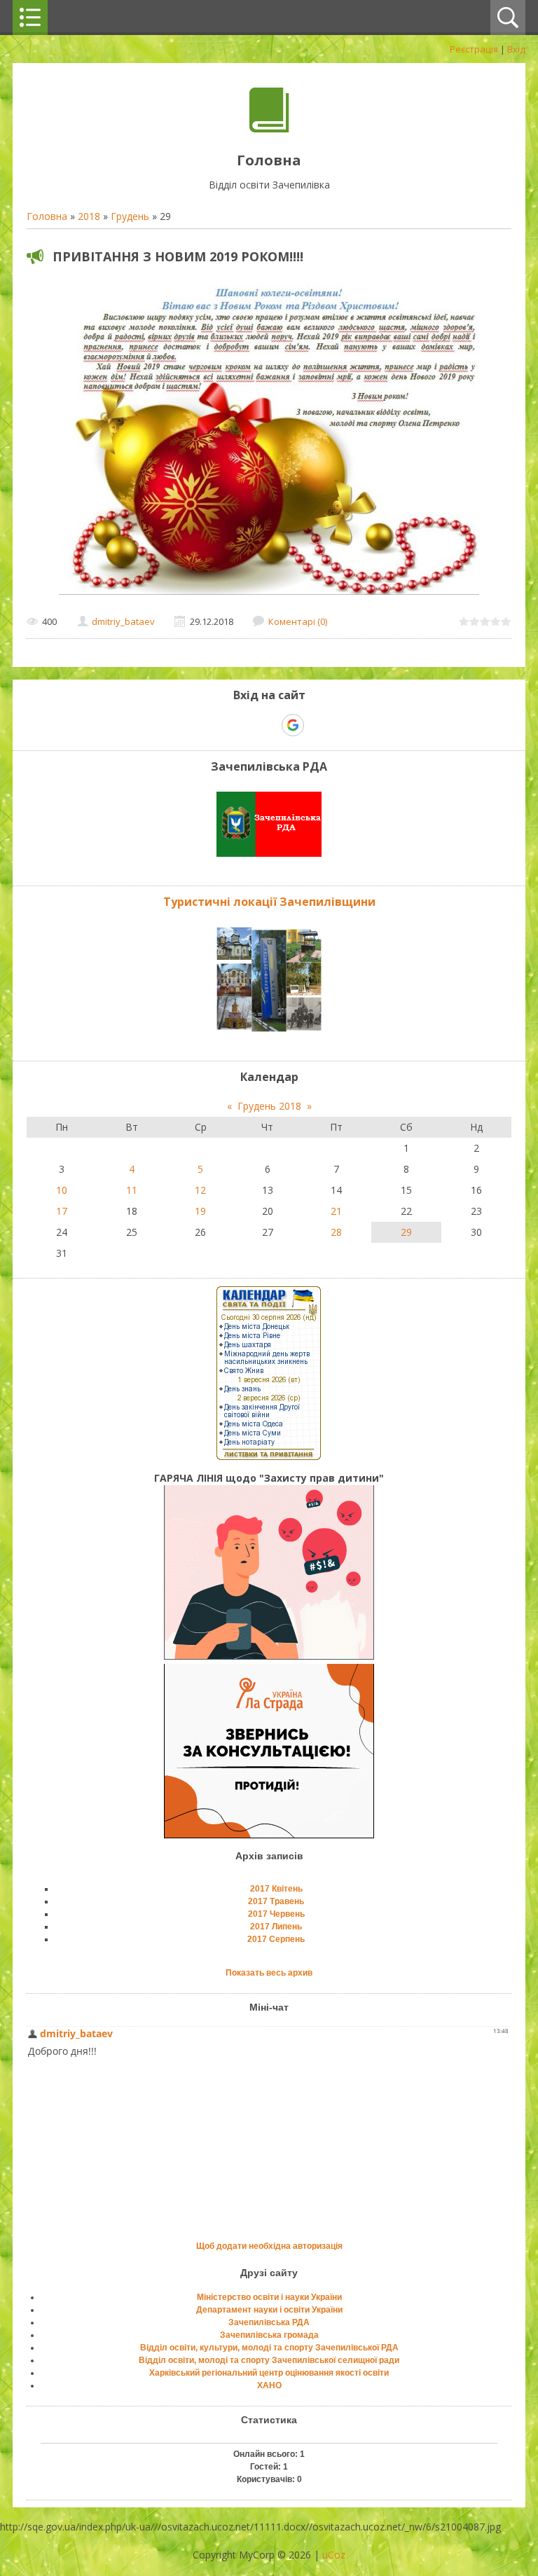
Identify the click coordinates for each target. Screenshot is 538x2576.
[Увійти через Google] (293, 725)
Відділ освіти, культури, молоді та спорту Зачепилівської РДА (269, 2348)
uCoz (334, 2555)
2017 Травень (276, 1901)
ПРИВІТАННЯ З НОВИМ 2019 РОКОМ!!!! (178, 256)
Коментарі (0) (298, 621)
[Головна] (269, 129)
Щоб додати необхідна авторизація (269, 2246)
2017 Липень (276, 1927)
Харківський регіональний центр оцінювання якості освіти (269, 2373)
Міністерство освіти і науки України (269, 2297)
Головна (47, 216)
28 (336, 1232)
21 (336, 1211)
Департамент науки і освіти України (269, 2310)
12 (200, 1190)
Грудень (130, 216)
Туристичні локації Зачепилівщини (269, 902)
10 (62, 1190)
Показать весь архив (269, 1973)
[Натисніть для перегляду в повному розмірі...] (269, 594)
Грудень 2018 (269, 1106)
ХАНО (269, 2385)
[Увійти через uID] (244, 725)
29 (406, 1232)
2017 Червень (276, 1914)
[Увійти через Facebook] (268, 725)
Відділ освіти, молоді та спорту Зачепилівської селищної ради (269, 2360)
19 (200, 1211)
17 (62, 1211)
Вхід (516, 49)
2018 (89, 216)
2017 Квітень (276, 1889)
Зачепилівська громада (269, 2335)
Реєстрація (474, 49)
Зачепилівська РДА (269, 2322)
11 (132, 1190)
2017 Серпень (276, 1939)
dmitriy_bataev (123, 621)
